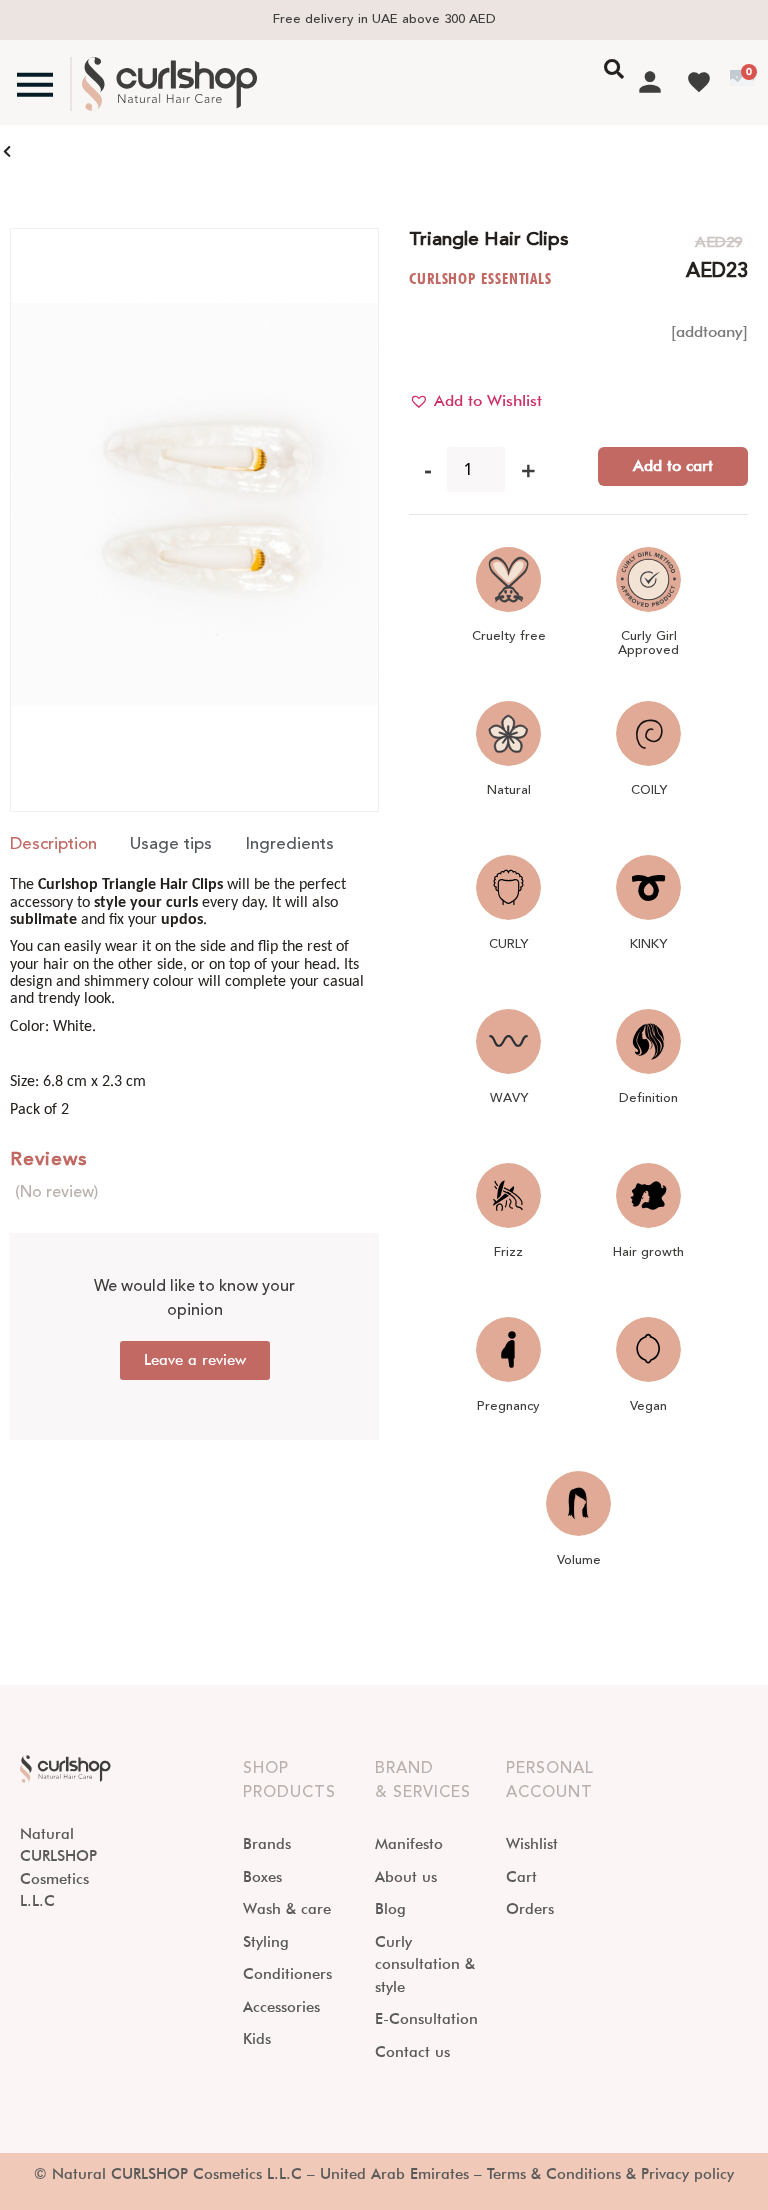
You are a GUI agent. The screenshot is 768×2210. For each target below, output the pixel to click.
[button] (475, 401)
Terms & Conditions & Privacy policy (610, 2174)
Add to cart (673, 465)
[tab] (53, 845)
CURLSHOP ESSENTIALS (480, 278)
